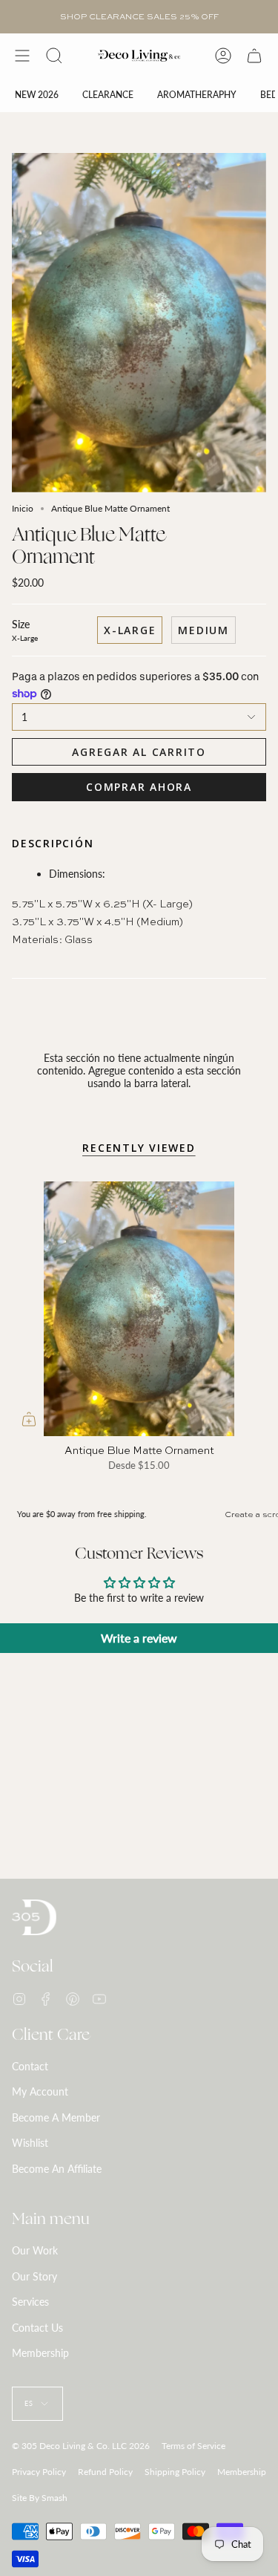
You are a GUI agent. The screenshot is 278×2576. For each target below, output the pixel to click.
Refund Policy (105, 2472)
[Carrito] (254, 56)
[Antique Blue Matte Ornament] (139, 1309)
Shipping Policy (175, 2472)
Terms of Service (193, 2446)
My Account (40, 2091)
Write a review (139, 1638)
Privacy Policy (39, 2472)
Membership (40, 2353)
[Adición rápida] (29, 1419)
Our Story (34, 2276)
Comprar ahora (139, 787)
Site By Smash (40, 2498)
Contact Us (37, 2328)
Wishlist (30, 2143)
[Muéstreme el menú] (22, 56)
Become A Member (56, 2117)
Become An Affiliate (57, 2169)
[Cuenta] (223, 56)
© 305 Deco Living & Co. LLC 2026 (81, 2446)
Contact (30, 2066)
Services (30, 2302)
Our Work (35, 2250)
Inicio (23, 508)
